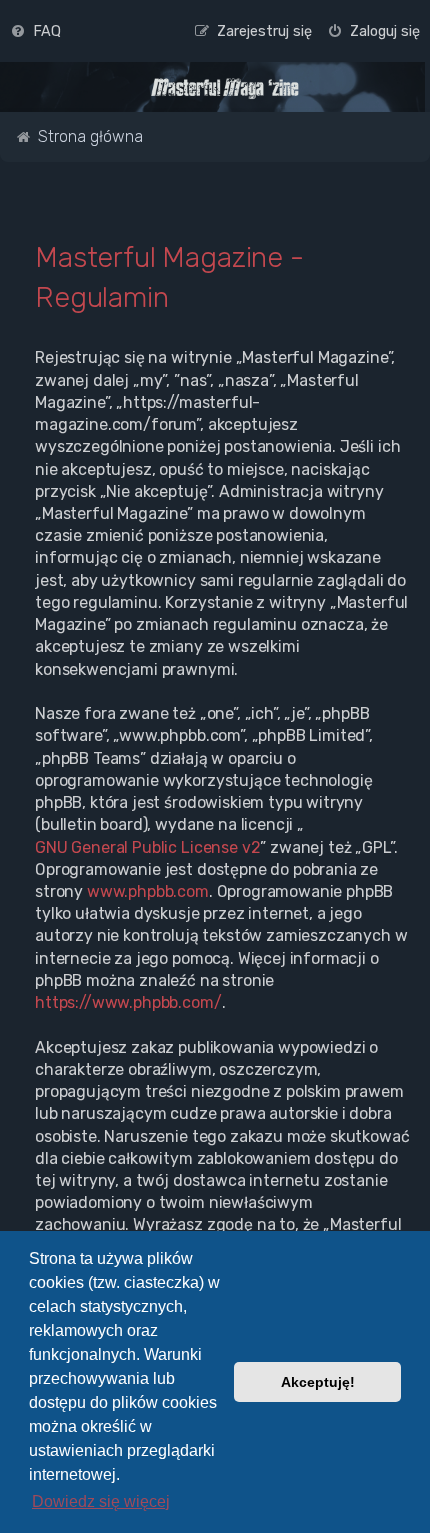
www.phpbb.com (148, 891)
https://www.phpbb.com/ (128, 1002)
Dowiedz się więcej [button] (101, 1501)
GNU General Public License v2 (147, 847)
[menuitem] (35, 31)
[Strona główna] (225, 88)
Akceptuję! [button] (318, 1382)
